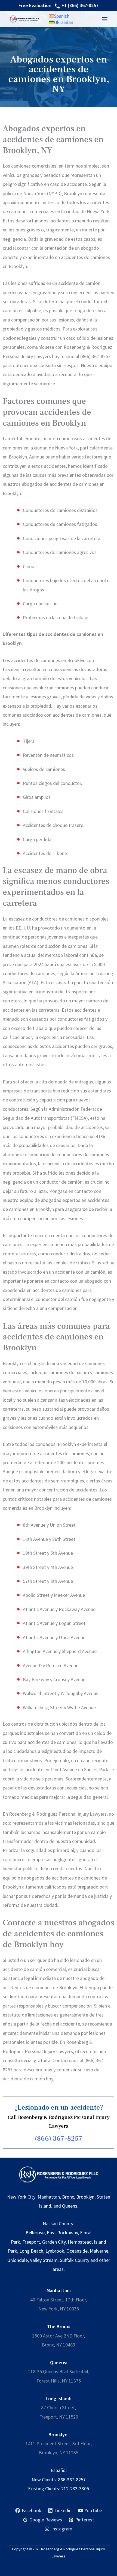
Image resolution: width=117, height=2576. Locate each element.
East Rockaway (62, 2233)
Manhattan (49, 2197)
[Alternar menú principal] (104, 19)
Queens (70, 2206)
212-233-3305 (75, 2489)
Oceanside (77, 2251)
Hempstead (80, 2242)
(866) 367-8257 (59, 2139)
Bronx (68, 2197)
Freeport (31, 2242)
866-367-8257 (72, 2480)
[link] (59, 16)
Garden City (54, 2242)
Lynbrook (55, 2251)
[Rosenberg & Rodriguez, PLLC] (25, 19)
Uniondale (17, 2260)
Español (59, 2470)
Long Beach (31, 2251)
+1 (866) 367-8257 (80, 5)
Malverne (99, 2251)
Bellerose (35, 2233)
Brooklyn (85, 2197)
